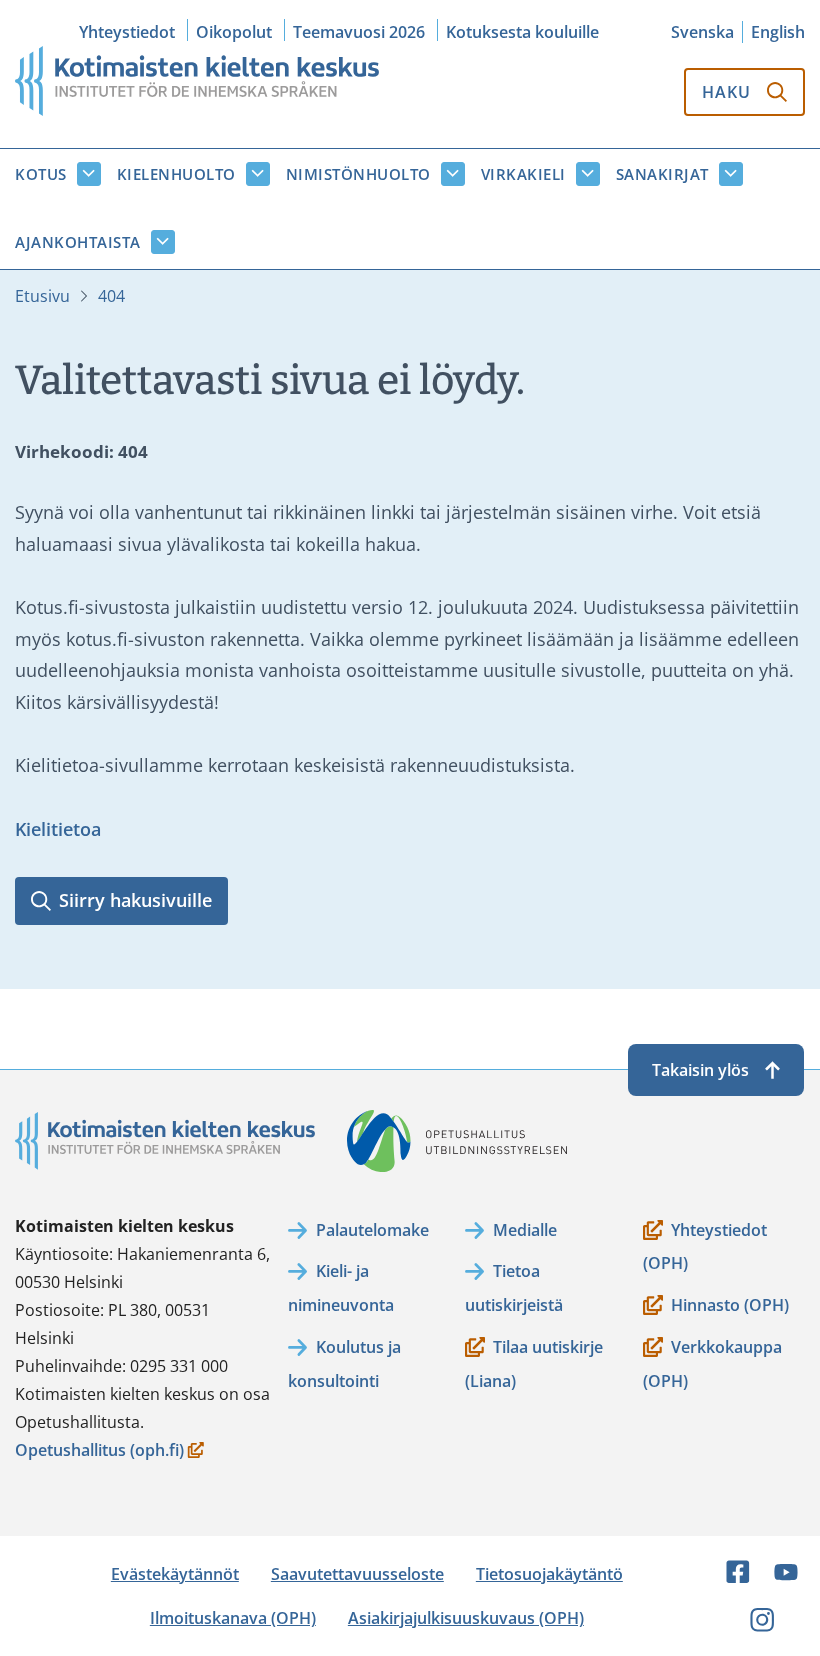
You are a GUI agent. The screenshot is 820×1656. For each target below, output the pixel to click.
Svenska (702, 32)
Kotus (41, 174)
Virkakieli (523, 174)
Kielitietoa (58, 829)
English (778, 32)
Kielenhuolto (176, 174)
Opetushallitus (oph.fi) (99, 1451)
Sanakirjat (662, 174)
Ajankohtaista (78, 242)
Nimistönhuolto (358, 174)
